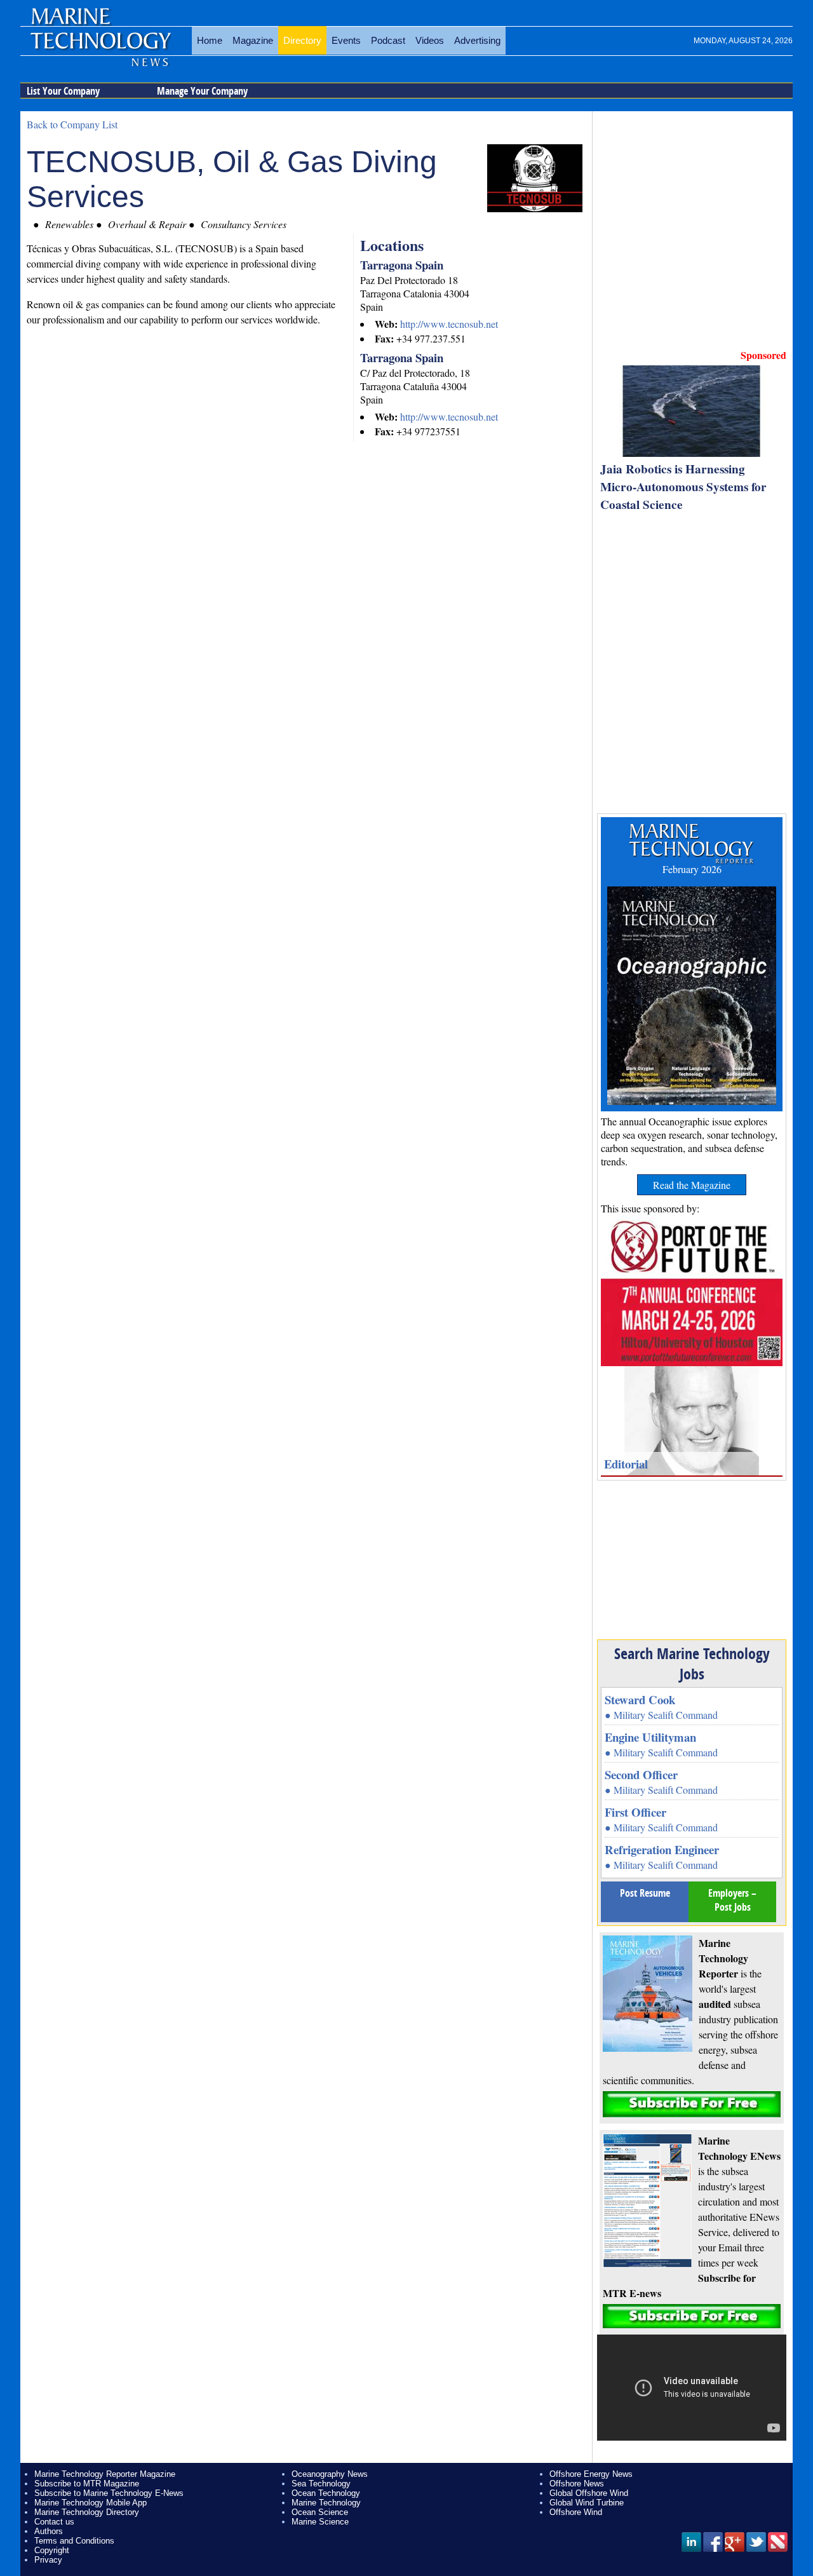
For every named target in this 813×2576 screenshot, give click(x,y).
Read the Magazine (692, 1185)
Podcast (388, 40)
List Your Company (63, 91)
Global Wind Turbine (587, 2503)
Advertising (477, 40)
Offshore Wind (576, 2512)
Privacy (48, 2560)
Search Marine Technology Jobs (692, 1664)
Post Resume (645, 1893)
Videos (430, 40)
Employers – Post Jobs (732, 1900)
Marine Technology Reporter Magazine (105, 2474)
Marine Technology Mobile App (91, 2503)
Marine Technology (326, 2503)
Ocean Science (320, 2512)
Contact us (54, 2522)
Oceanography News (330, 2474)
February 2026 (692, 869)
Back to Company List (72, 124)
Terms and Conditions (74, 2541)
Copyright (52, 2550)
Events (346, 40)
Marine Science (320, 2522)
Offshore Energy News (591, 2474)
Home (210, 40)
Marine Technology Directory (87, 2512)
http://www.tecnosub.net (449, 324)
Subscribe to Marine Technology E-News (109, 2493)
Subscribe (692, 2104)
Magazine (253, 40)
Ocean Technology (326, 2493)
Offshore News (577, 2484)
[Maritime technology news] (100, 48)
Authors (49, 2531)
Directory (302, 40)
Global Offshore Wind (589, 2493)
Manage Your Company (202, 91)
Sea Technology (321, 2484)
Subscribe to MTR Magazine (87, 2484)
